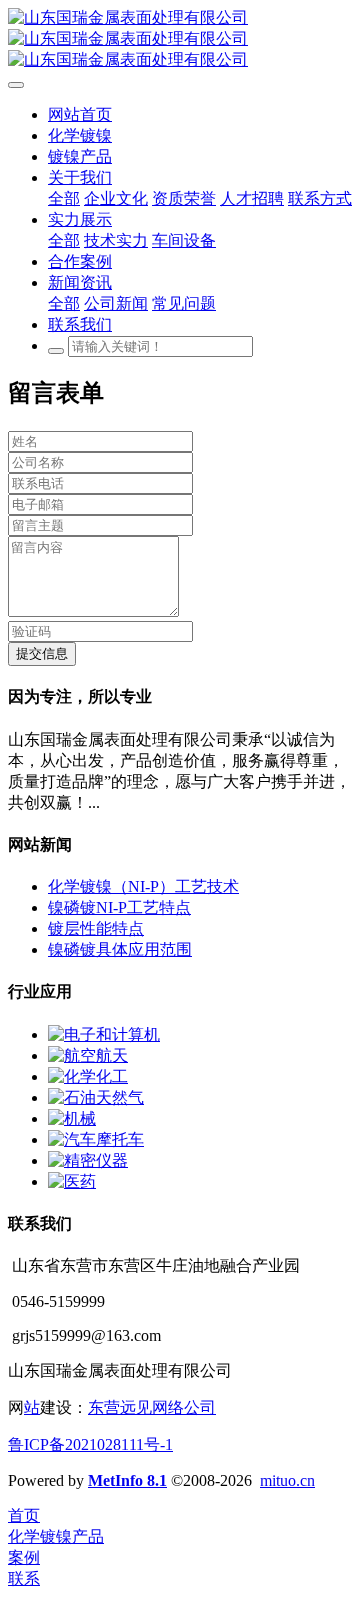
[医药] (72, 1181)
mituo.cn (287, 1480)
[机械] (72, 1118)
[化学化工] (88, 1076)
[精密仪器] (88, 1160)
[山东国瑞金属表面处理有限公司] (180, 39)
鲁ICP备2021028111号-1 (90, 1444)
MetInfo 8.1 (127, 1480)
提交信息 (42, 653)
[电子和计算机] (104, 1034)
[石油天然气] (96, 1097)
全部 (64, 198)
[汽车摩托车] (96, 1139)
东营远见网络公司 (152, 1407)
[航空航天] (88, 1055)
